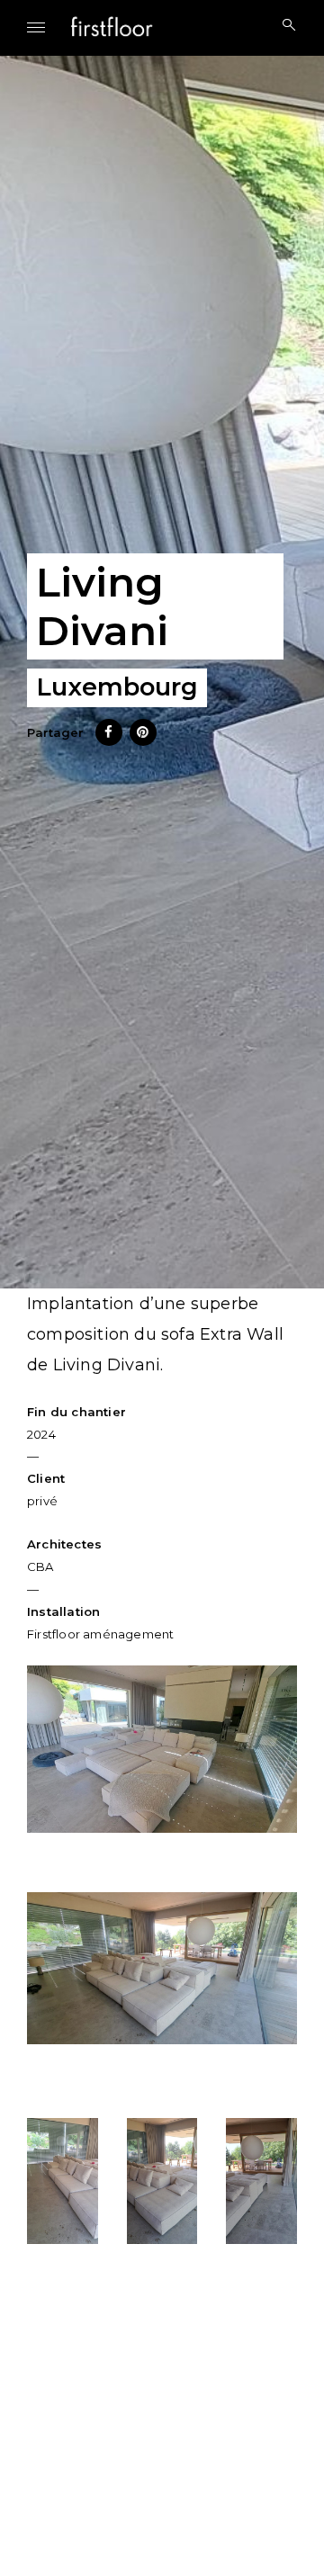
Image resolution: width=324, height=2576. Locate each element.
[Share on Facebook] (109, 740)
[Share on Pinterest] (143, 740)
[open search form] (283, 26)
